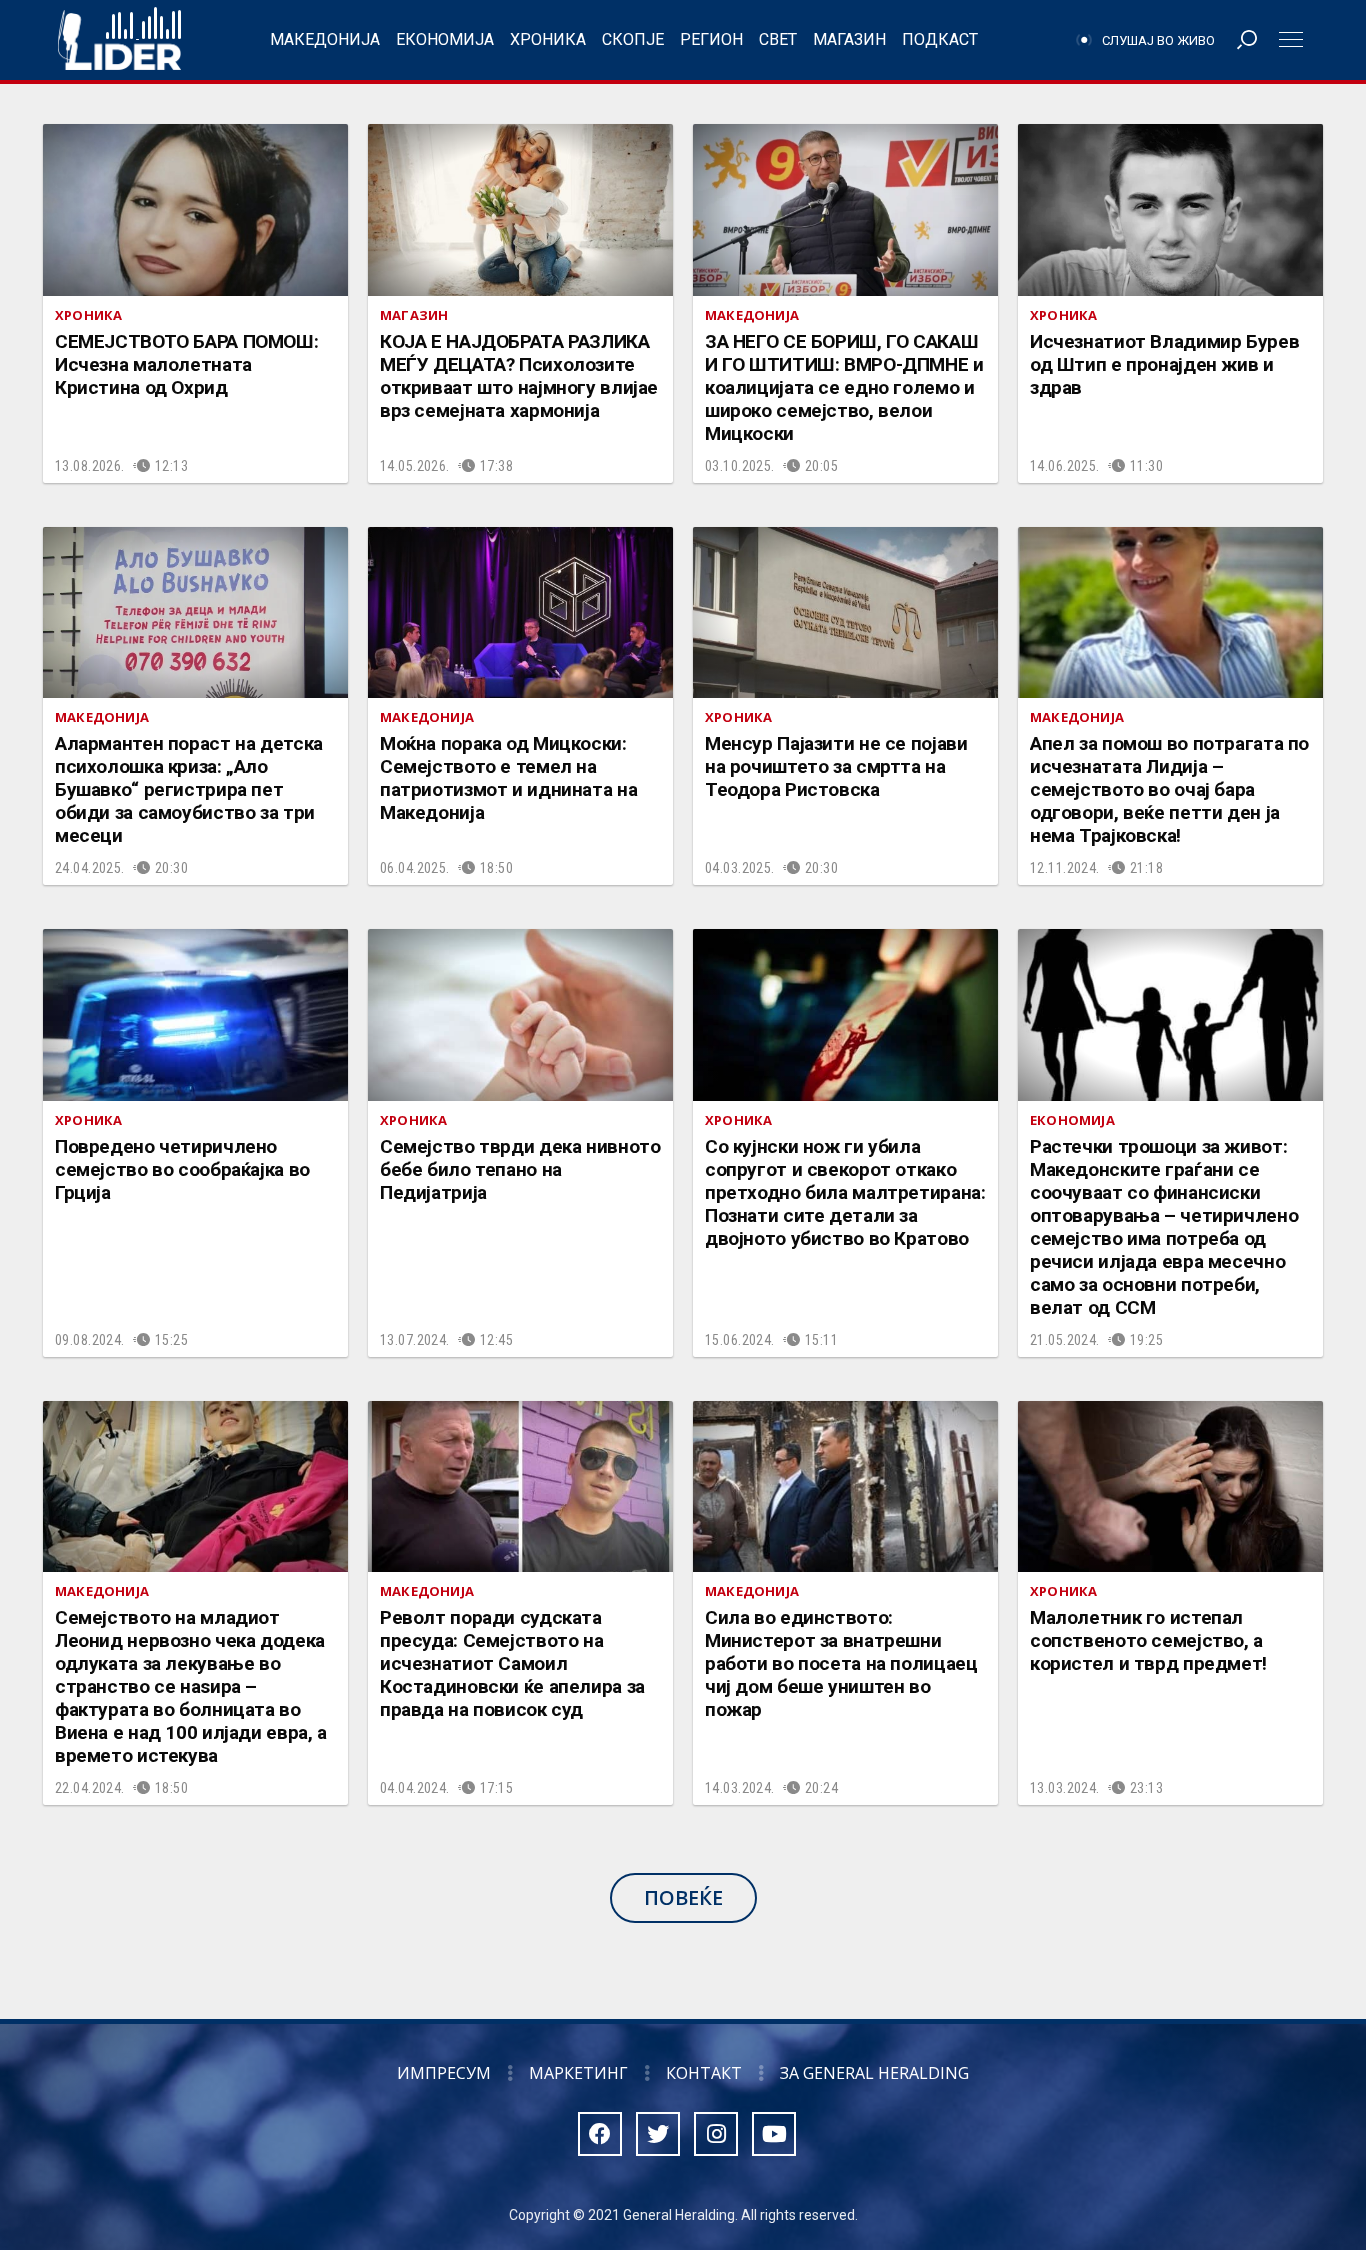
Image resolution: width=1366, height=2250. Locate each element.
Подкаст (940, 39)
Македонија (325, 39)
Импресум (444, 2073)
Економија (445, 39)
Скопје (633, 39)
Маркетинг (578, 2073)
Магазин (849, 39)
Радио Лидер (119, 40)
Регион (711, 39)
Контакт (704, 2073)
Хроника (548, 39)
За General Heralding (874, 2073)
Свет (778, 39)
